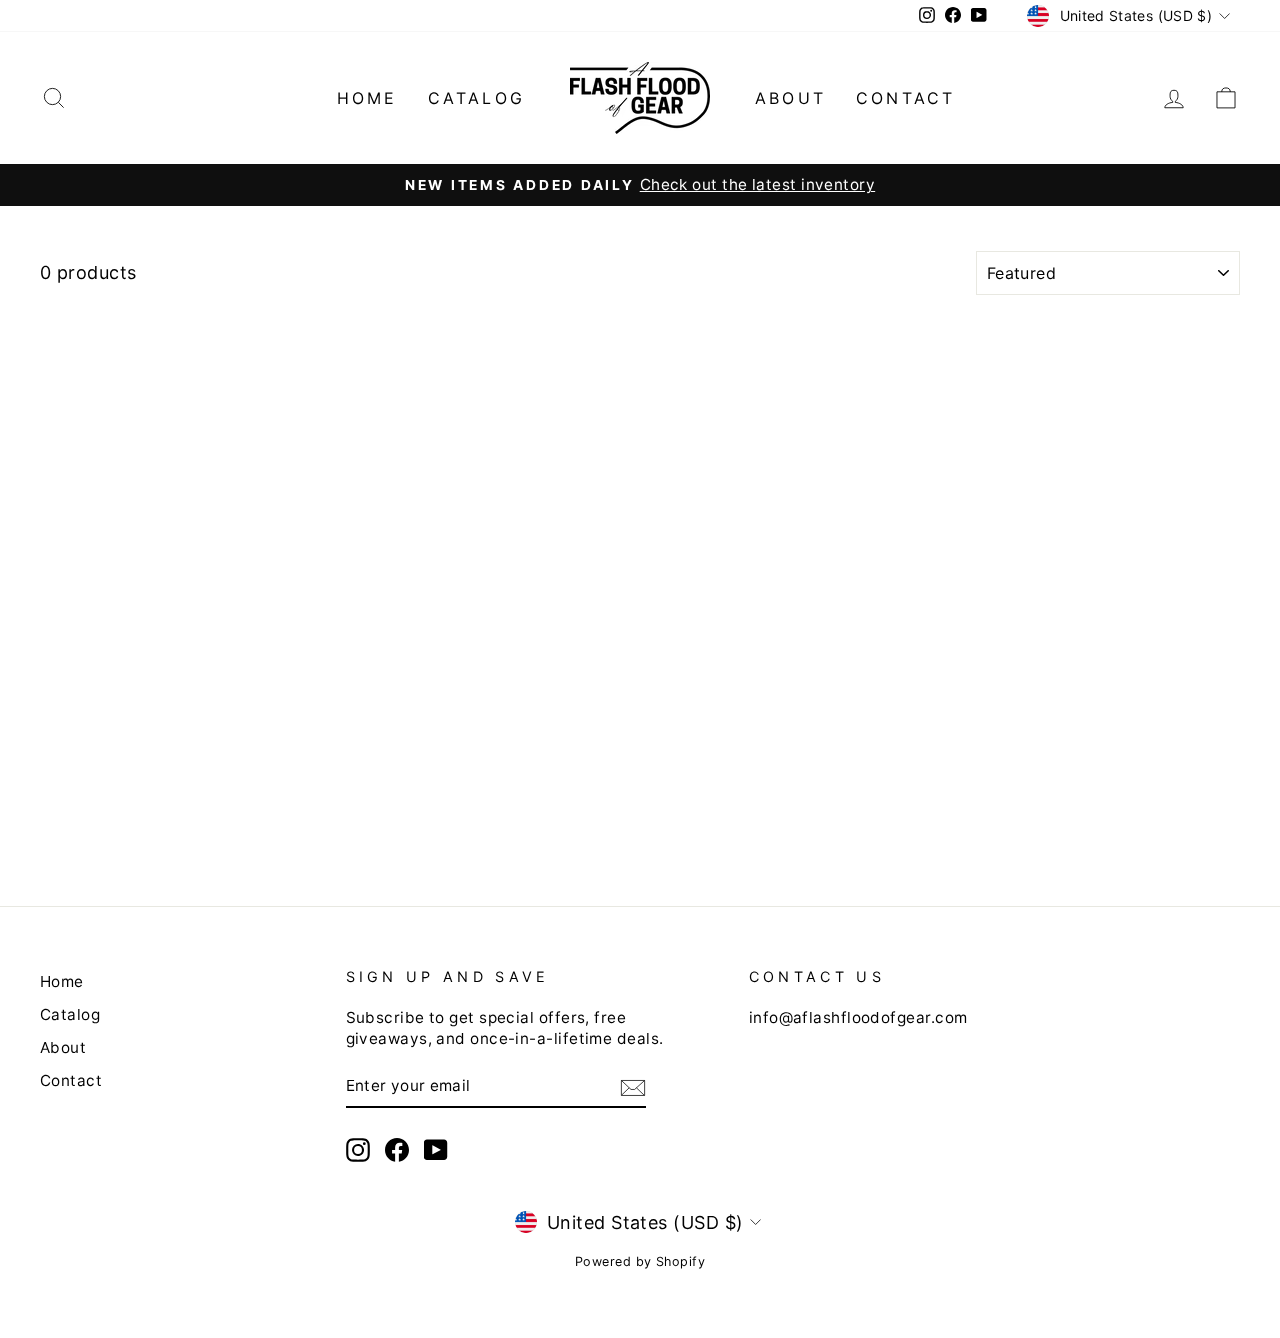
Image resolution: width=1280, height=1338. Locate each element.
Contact (905, 98)
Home (367, 98)
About (790, 98)
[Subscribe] (633, 1086)
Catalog (476, 98)
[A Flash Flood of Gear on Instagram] (358, 1150)
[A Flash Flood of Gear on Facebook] (397, 1150)
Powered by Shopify (640, 1261)
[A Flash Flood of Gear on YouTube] (436, 1150)
